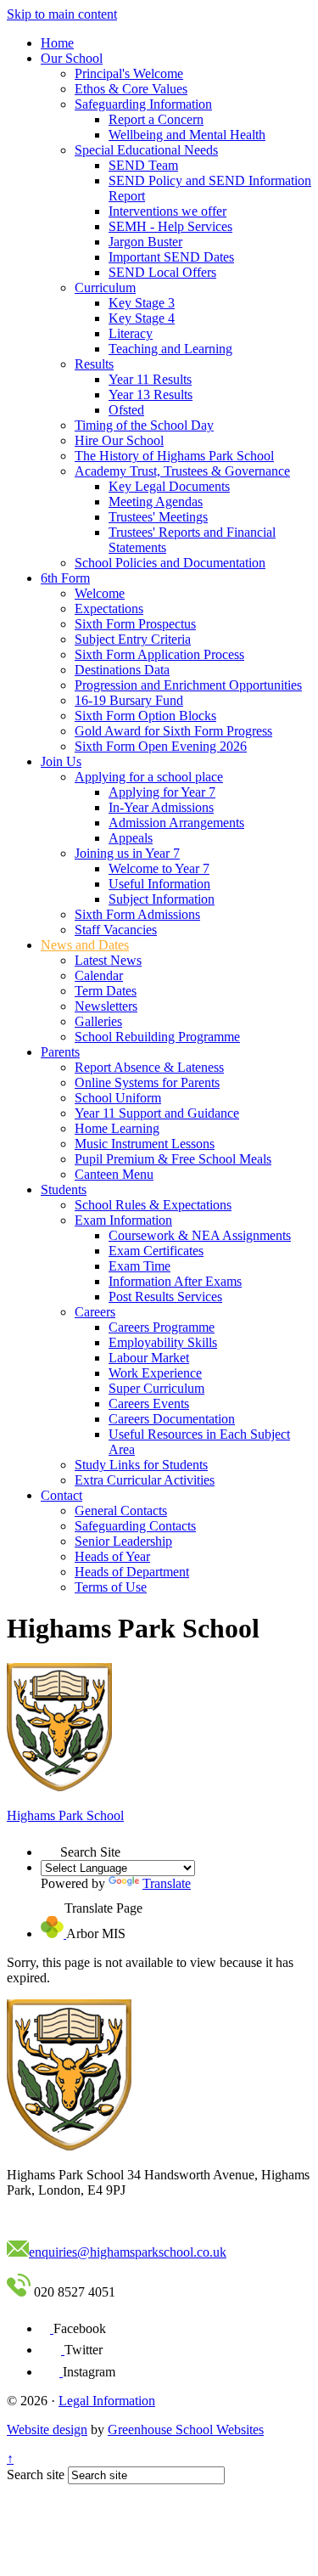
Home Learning (117, 1128)
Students (64, 1189)
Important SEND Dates (171, 257)
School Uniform (118, 1098)
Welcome (100, 593)
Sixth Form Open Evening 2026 (161, 746)
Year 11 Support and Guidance (157, 1113)
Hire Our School (119, 440)
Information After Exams (175, 1281)
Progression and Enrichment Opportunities (188, 685)
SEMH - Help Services (170, 226)
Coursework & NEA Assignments (200, 1235)
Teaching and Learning (170, 349)
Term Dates (106, 991)
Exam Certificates (156, 1251)
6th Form (65, 578)
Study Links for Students (141, 1465)
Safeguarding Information (143, 104)
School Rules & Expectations (153, 1205)
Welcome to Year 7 (159, 868)
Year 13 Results (151, 395)
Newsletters (106, 1006)
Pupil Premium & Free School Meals (173, 1159)
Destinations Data (122, 670)
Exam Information (123, 1220)
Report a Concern (156, 119)
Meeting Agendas (156, 502)
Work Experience (155, 1373)
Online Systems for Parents (147, 1082)
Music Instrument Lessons (145, 1144)
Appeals (131, 838)
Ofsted (126, 410)
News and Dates (85, 945)
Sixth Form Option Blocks (145, 716)
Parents (60, 1052)
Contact (61, 1495)
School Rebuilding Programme (157, 1037)
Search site (36, 2475)
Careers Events (149, 1404)
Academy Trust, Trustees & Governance (182, 471)
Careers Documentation (172, 1419)
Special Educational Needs (146, 150)
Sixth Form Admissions (137, 914)
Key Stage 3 (142, 303)
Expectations (109, 609)
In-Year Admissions (161, 807)
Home (57, 43)
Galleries (98, 1021)
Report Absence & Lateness (149, 1067)
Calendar (99, 975)
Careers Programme (162, 1327)
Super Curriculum (156, 1388)
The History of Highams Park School (174, 456)
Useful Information (159, 884)
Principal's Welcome (129, 73)
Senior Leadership (123, 1541)
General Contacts (121, 1511)
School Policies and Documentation (170, 563)
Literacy (131, 333)
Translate (167, 1883)
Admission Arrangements (176, 823)
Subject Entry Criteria (133, 639)
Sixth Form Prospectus (135, 624)
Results (94, 364)
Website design (47, 2429)
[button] (50, 1847)
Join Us (61, 761)
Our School (72, 58)
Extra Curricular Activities (145, 1480)
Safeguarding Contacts (135, 1526)
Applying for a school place (149, 777)
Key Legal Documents (169, 486)
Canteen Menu (114, 1174)
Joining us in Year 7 (127, 853)
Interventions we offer (167, 211)
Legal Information (107, 2401)
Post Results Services (165, 1296)
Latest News (108, 960)
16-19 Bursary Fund (129, 700)
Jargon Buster (145, 242)
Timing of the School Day (144, 425)
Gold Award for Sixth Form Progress (173, 731)
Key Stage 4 (142, 318)
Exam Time (139, 1266)
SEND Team (143, 165)
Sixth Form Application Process (159, 654)
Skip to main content (62, 14)
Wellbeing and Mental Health (187, 135)
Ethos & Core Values (131, 89)
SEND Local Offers (162, 272)
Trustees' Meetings (158, 517)
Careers (95, 1312)
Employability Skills (163, 1342)
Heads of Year (112, 1556)
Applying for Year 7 (162, 792)
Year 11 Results (150, 379)
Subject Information (162, 899)
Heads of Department (132, 1572)
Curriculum (105, 287)
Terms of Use (111, 1587)
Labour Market (149, 1358)
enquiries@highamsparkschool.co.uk (128, 2252)
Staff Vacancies (116, 930)
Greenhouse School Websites (186, 2429)
